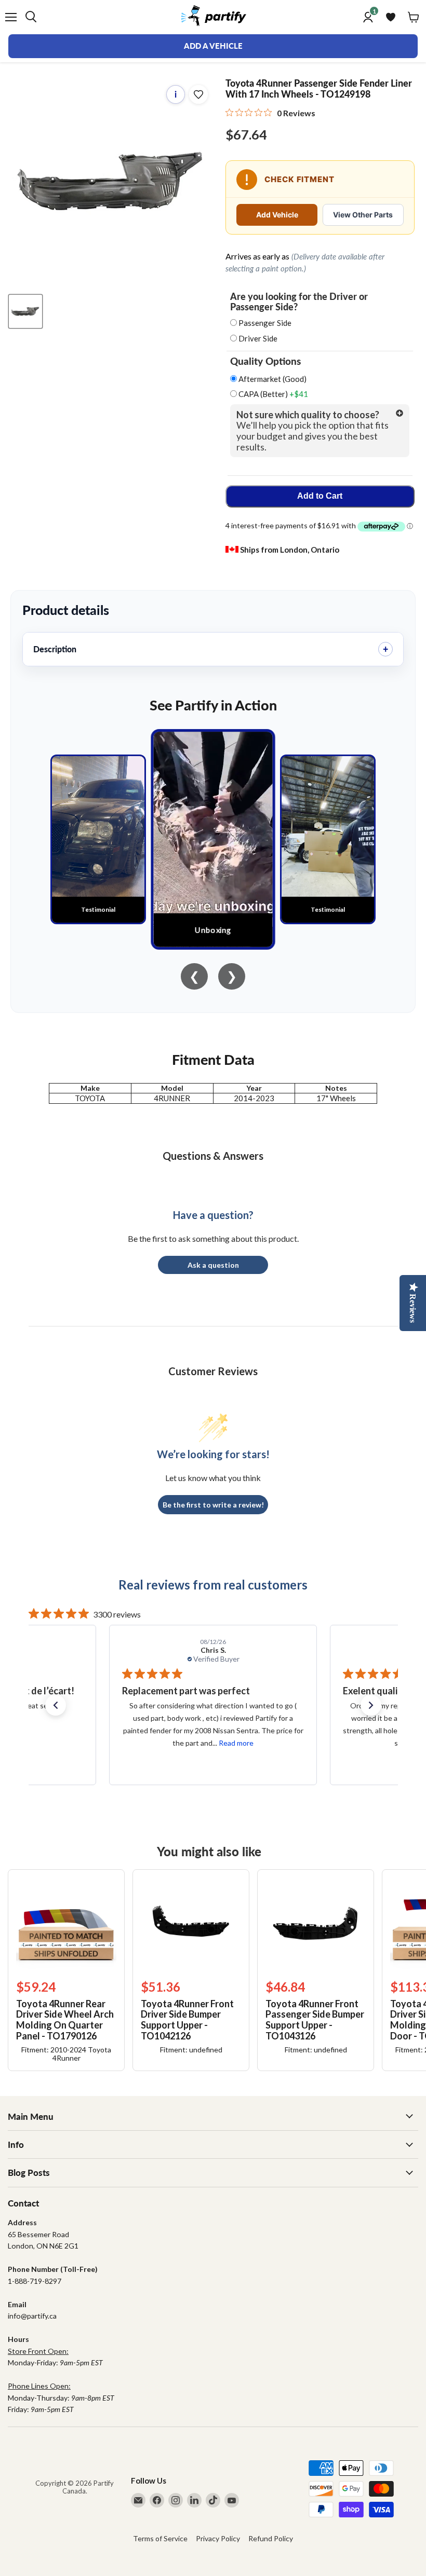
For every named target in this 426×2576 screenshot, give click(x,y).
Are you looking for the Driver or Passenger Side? (299, 302)
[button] (56, 1705)
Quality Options (265, 361)
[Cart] (414, 17)
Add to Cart (320, 496)
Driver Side (258, 338)
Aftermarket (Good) (272, 379)
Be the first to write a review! (213, 1505)
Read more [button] (235, 1743)
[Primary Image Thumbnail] (25, 311)
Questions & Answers (213, 1156)
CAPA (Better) (272, 394)
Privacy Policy (218, 2538)
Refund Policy (271, 2538)
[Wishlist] (391, 17)
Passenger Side (265, 323)
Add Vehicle (277, 215)
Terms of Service (160, 2538)
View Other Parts (363, 215)
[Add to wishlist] (198, 94)
